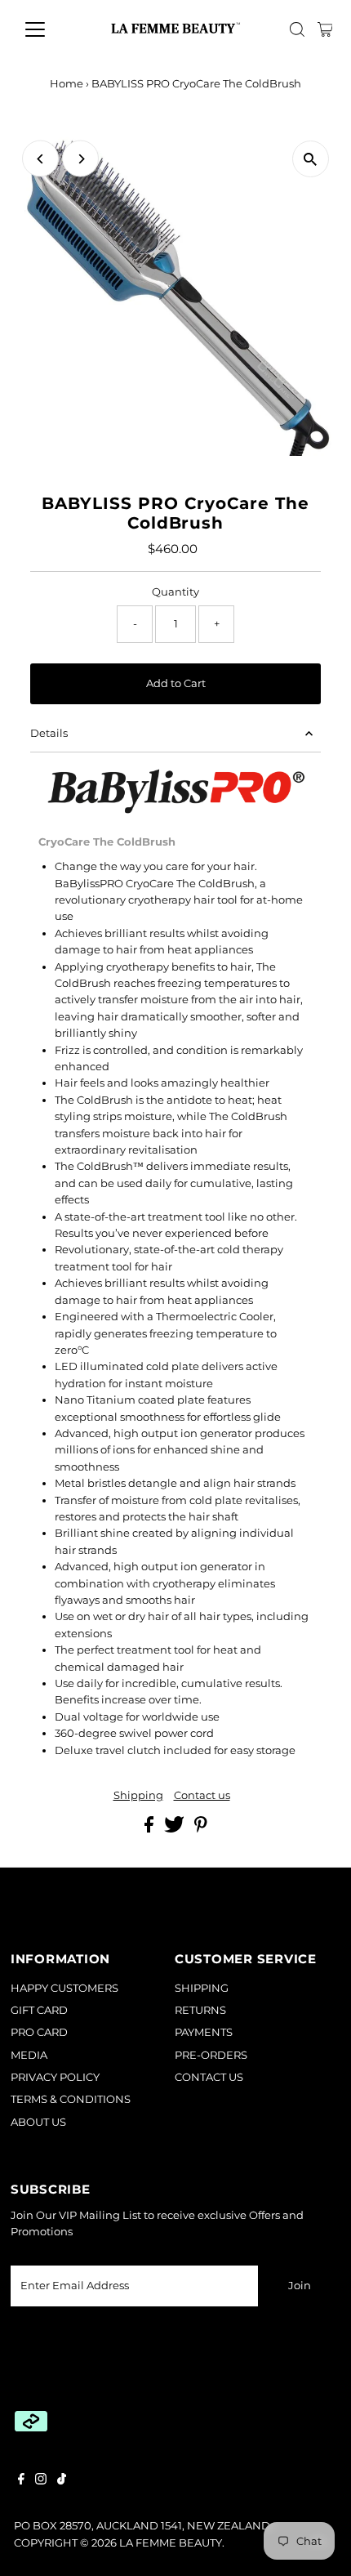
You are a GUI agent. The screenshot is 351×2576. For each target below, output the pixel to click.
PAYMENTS (204, 2032)
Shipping (138, 1796)
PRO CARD (39, 2032)
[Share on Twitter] (175, 1829)
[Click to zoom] (311, 159)
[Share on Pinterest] (201, 1829)
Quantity (175, 592)
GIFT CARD (39, 2010)
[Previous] (40, 159)
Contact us (202, 1796)
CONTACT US (209, 2077)
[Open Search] (297, 29)
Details (49, 733)
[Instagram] (41, 2481)
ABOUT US (38, 2122)
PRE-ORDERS (211, 2055)
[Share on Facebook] (150, 1829)
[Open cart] (325, 29)
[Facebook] (21, 2481)
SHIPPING (202, 1988)
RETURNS (200, 2010)
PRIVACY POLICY (55, 2077)
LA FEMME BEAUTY (171, 2543)
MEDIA (29, 2055)
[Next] (80, 159)
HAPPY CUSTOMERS (64, 1988)
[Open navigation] (53, 29)
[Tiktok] (62, 2481)
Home (67, 83)
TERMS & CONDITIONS (71, 2099)
